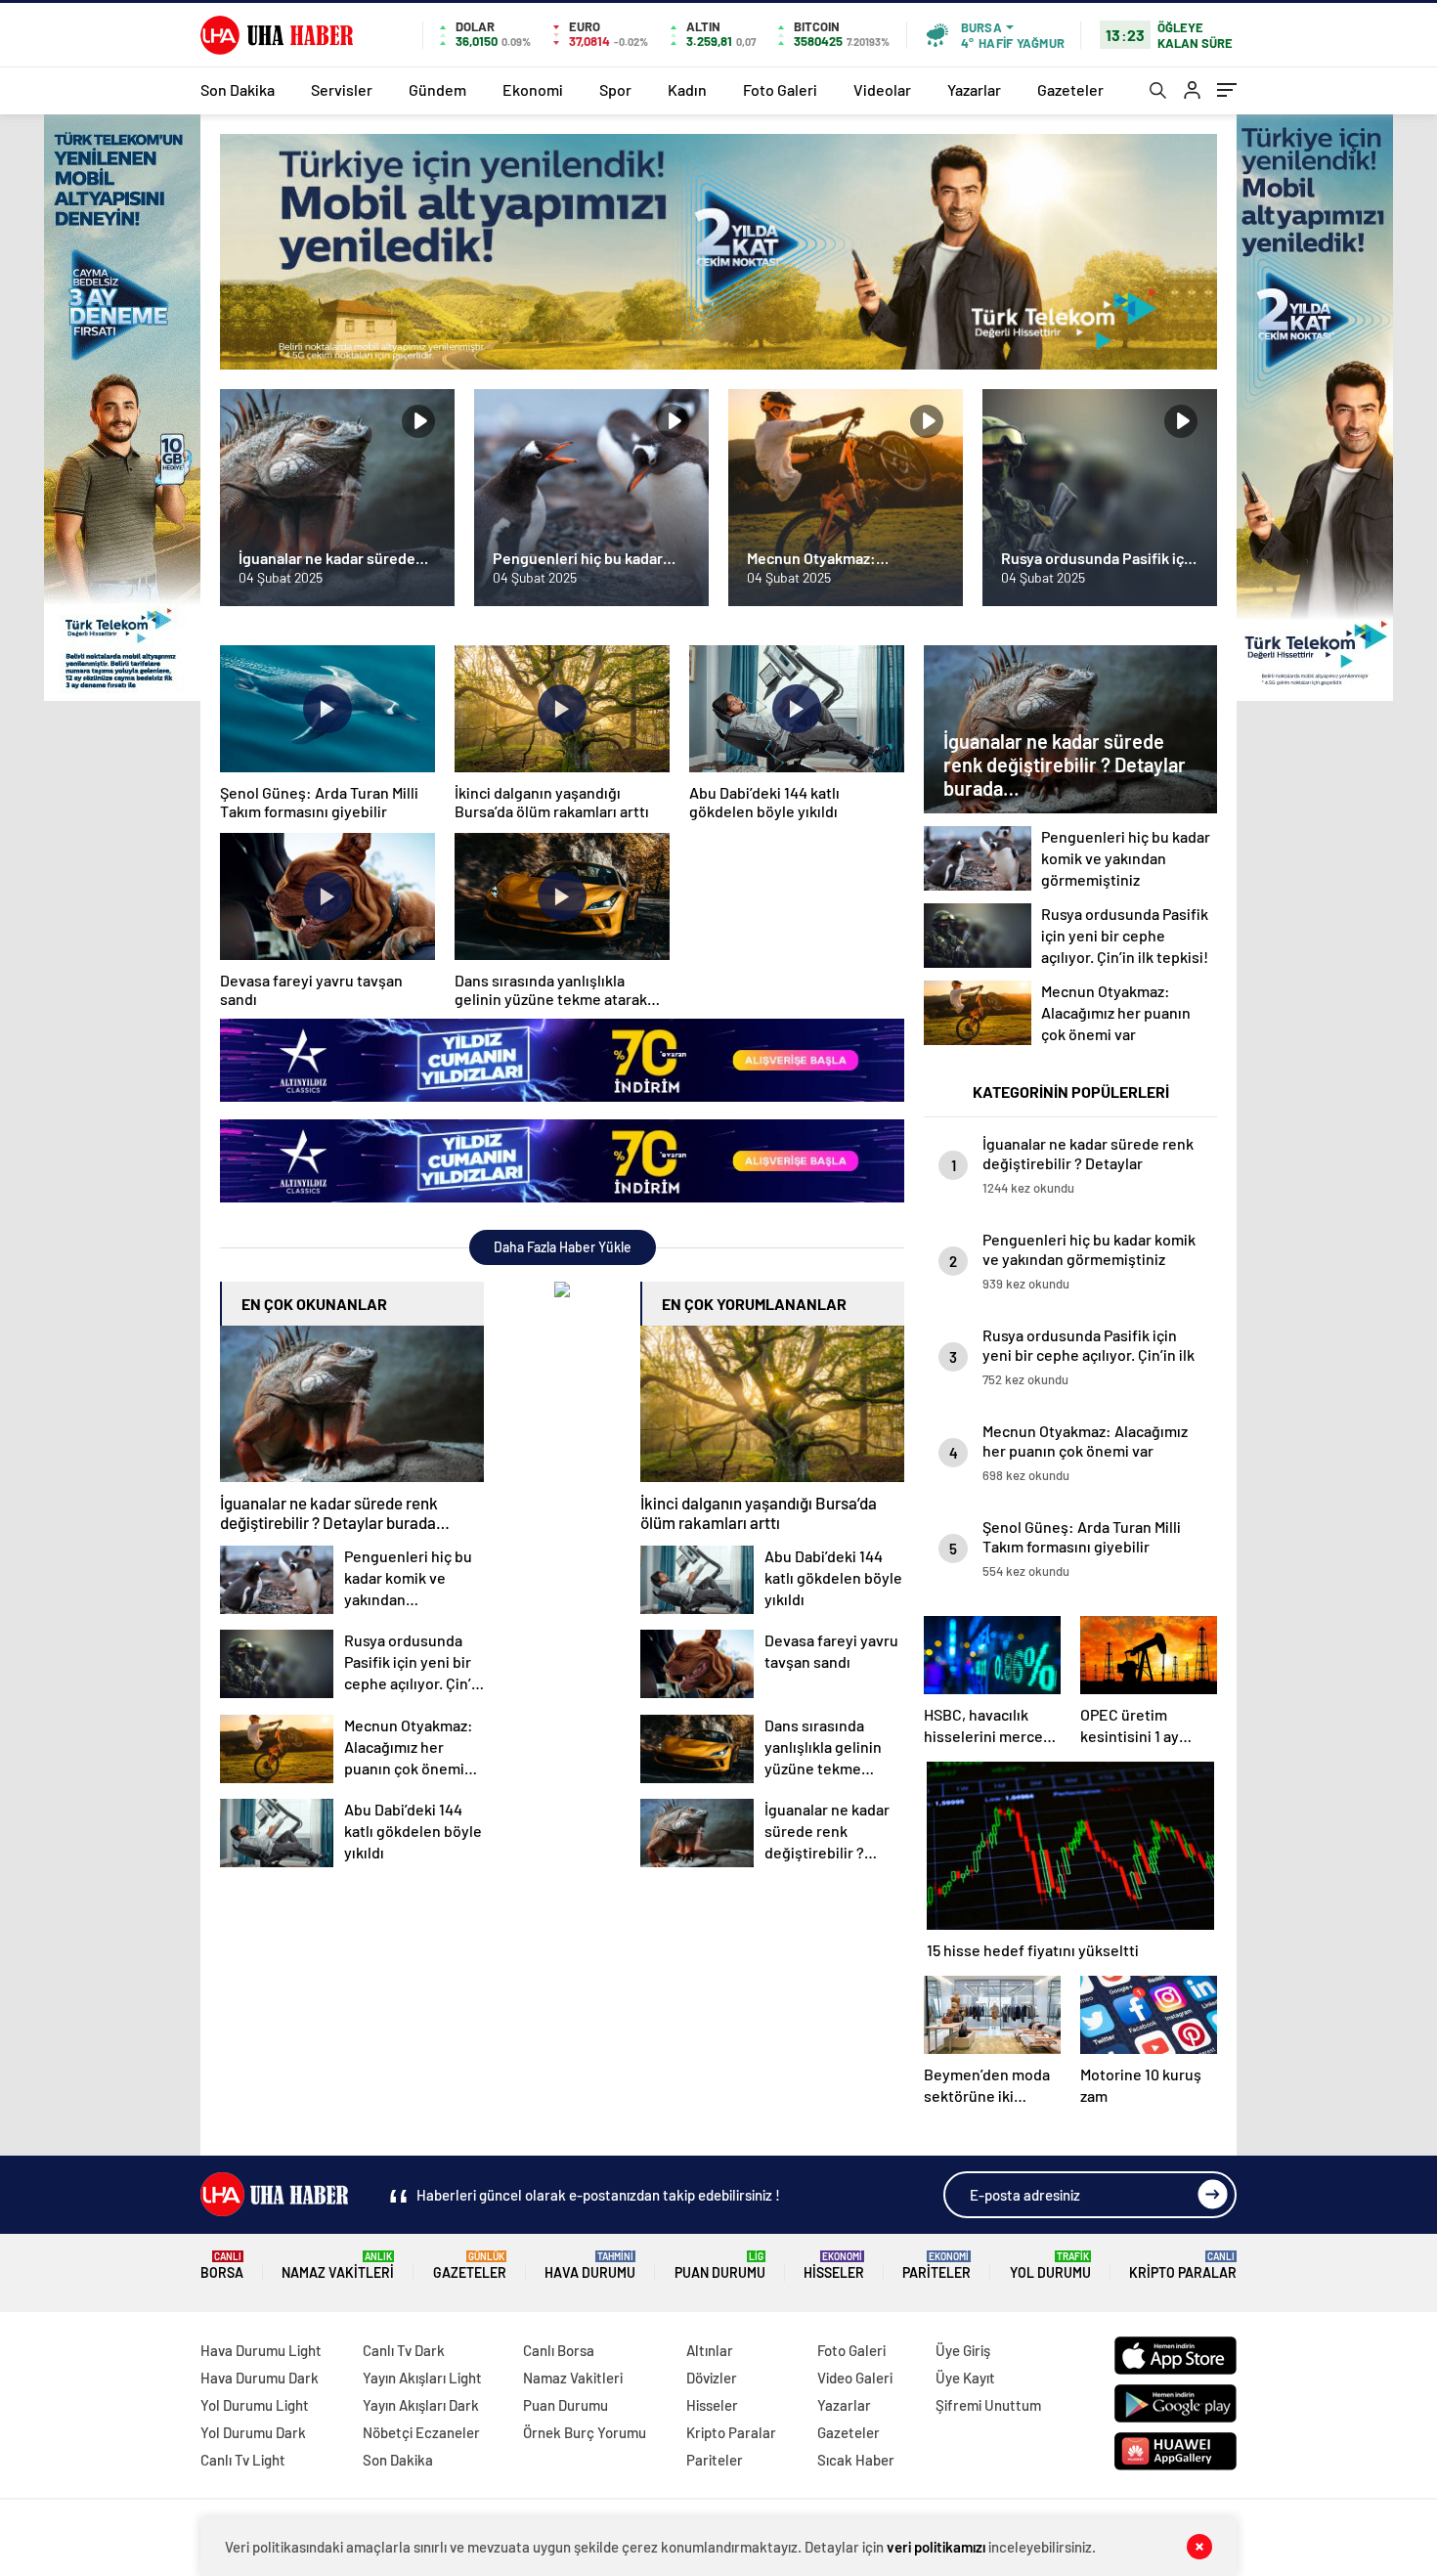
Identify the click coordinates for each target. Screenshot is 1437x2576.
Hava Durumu (590, 2266)
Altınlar (710, 2350)
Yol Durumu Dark (253, 2432)
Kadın (687, 89)
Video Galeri (855, 2378)
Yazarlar (974, 89)
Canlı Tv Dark (404, 2350)
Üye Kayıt (965, 2378)
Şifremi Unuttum (988, 2405)
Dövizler (712, 2378)
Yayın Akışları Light (422, 2378)
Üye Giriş (963, 2350)
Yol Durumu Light (255, 2405)
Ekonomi (533, 89)
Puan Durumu (720, 2266)
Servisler (342, 89)
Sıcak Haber (856, 2460)
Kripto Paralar (1183, 2266)
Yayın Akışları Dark (421, 2405)
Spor (615, 89)
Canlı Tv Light (243, 2460)
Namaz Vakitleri (338, 2266)
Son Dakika (238, 89)
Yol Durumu (1050, 2266)
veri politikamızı (936, 2547)
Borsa (222, 2266)
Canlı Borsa (559, 2350)
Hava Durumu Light (261, 2350)
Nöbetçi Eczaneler (421, 2432)
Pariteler (936, 2266)
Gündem (437, 89)
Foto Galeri (780, 89)
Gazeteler (1070, 89)
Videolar (882, 89)
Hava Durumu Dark (260, 2378)
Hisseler (834, 2266)
